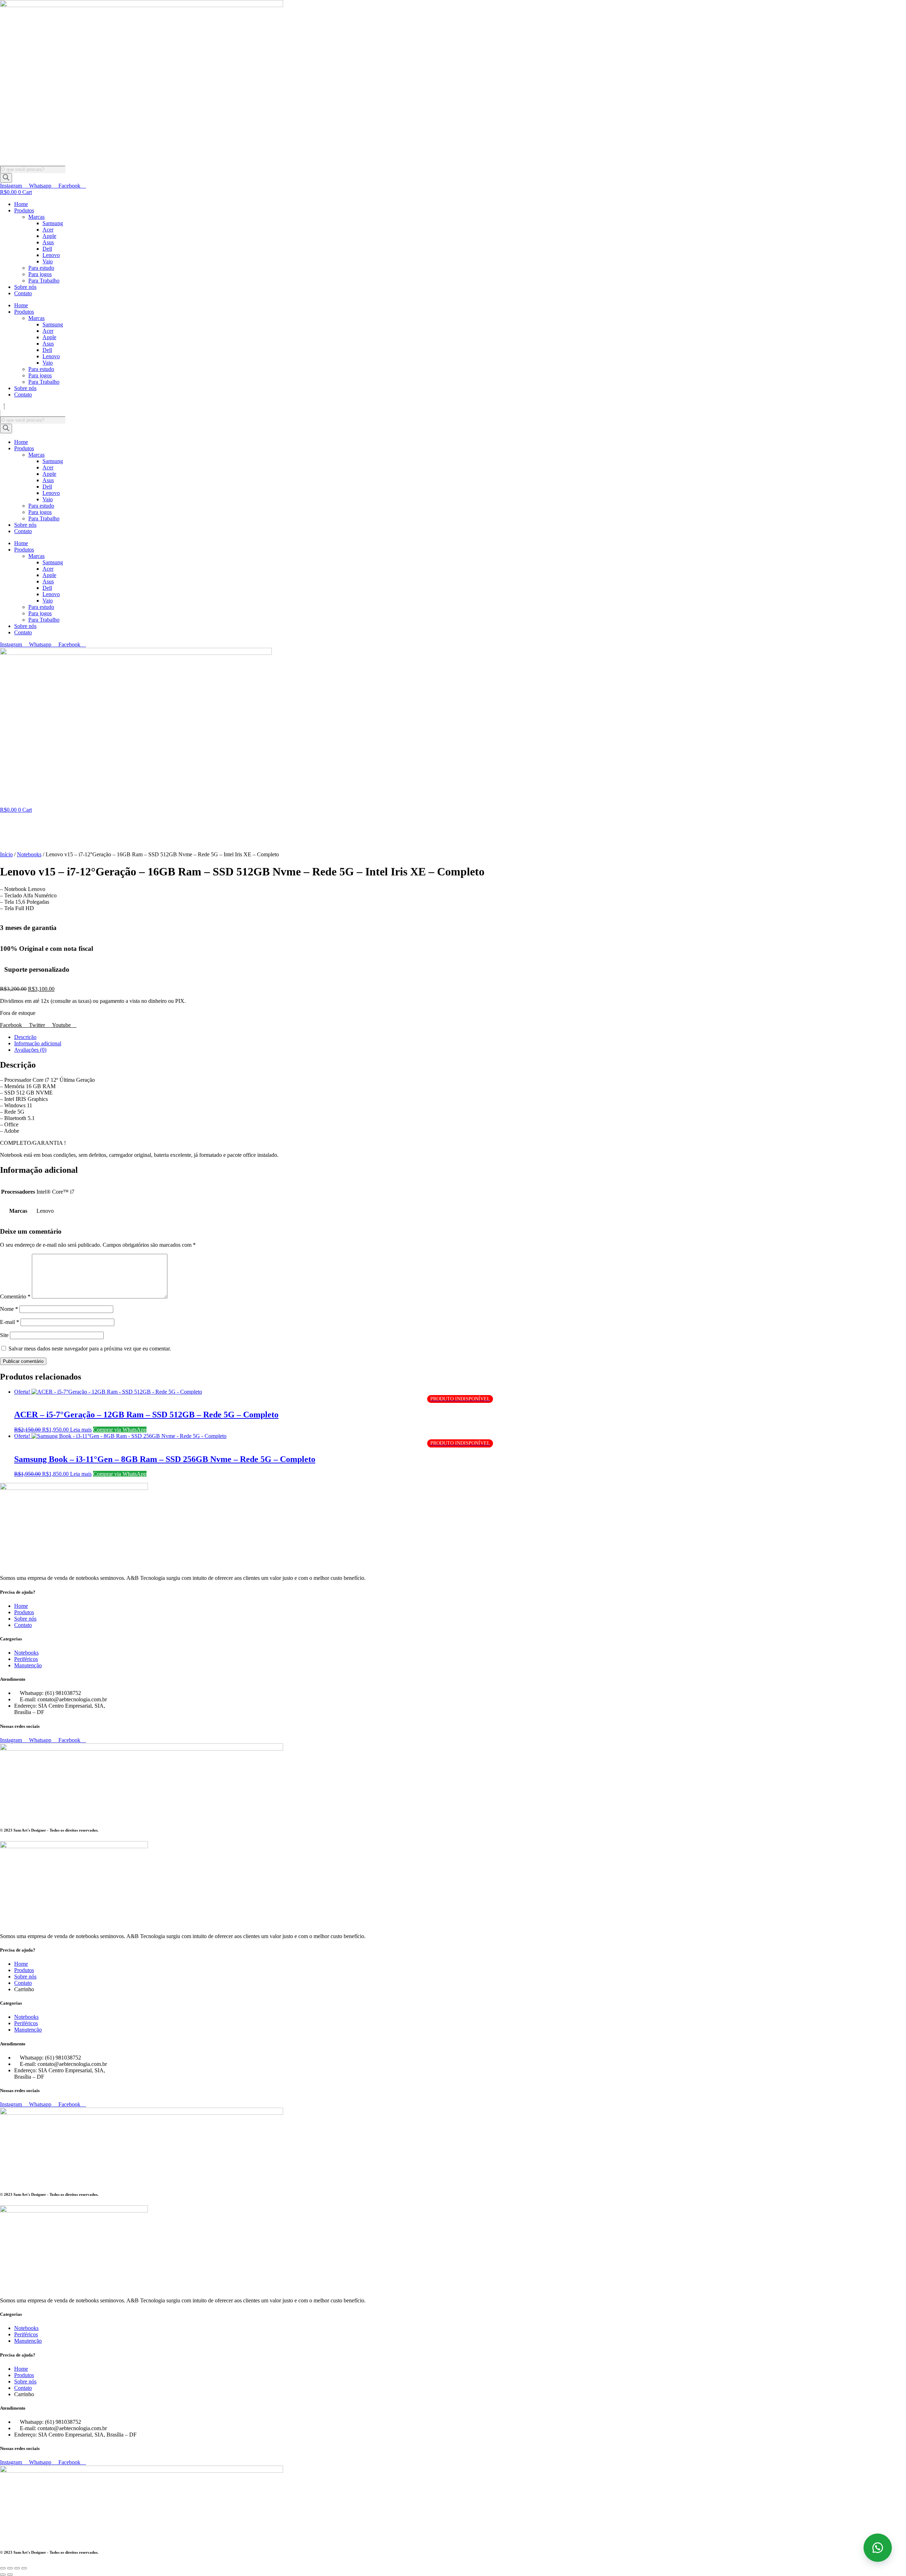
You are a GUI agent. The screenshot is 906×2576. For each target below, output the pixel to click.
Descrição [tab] (25, 1037)
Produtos (24, 210)
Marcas (36, 217)
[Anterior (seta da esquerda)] (3, 2575)
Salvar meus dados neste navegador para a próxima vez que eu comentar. (90, 1349)
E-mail (10, 1322)
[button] (453, 407)
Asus (48, 242)
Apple (49, 236)
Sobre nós (25, 287)
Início (6, 854)
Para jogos (40, 274)
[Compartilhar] (17, 2568)
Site (4, 1335)
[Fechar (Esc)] (24, 2568)
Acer (48, 230)
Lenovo (51, 255)
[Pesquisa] (6, 178)
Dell (47, 249)
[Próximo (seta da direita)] (10, 2575)
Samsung (53, 223)
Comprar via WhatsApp (120, 1430)
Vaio (48, 261)
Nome (9, 1309)
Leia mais (81, 1430)
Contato (23, 293)
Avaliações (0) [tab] (30, 1050)
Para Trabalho (44, 281)
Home (21, 204)
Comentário (15, 1296)
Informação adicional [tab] (38, 1043)
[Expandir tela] (10, 2568)
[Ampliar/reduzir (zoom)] (3, 2568)
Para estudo (41, 268)
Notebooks (29, 854)
